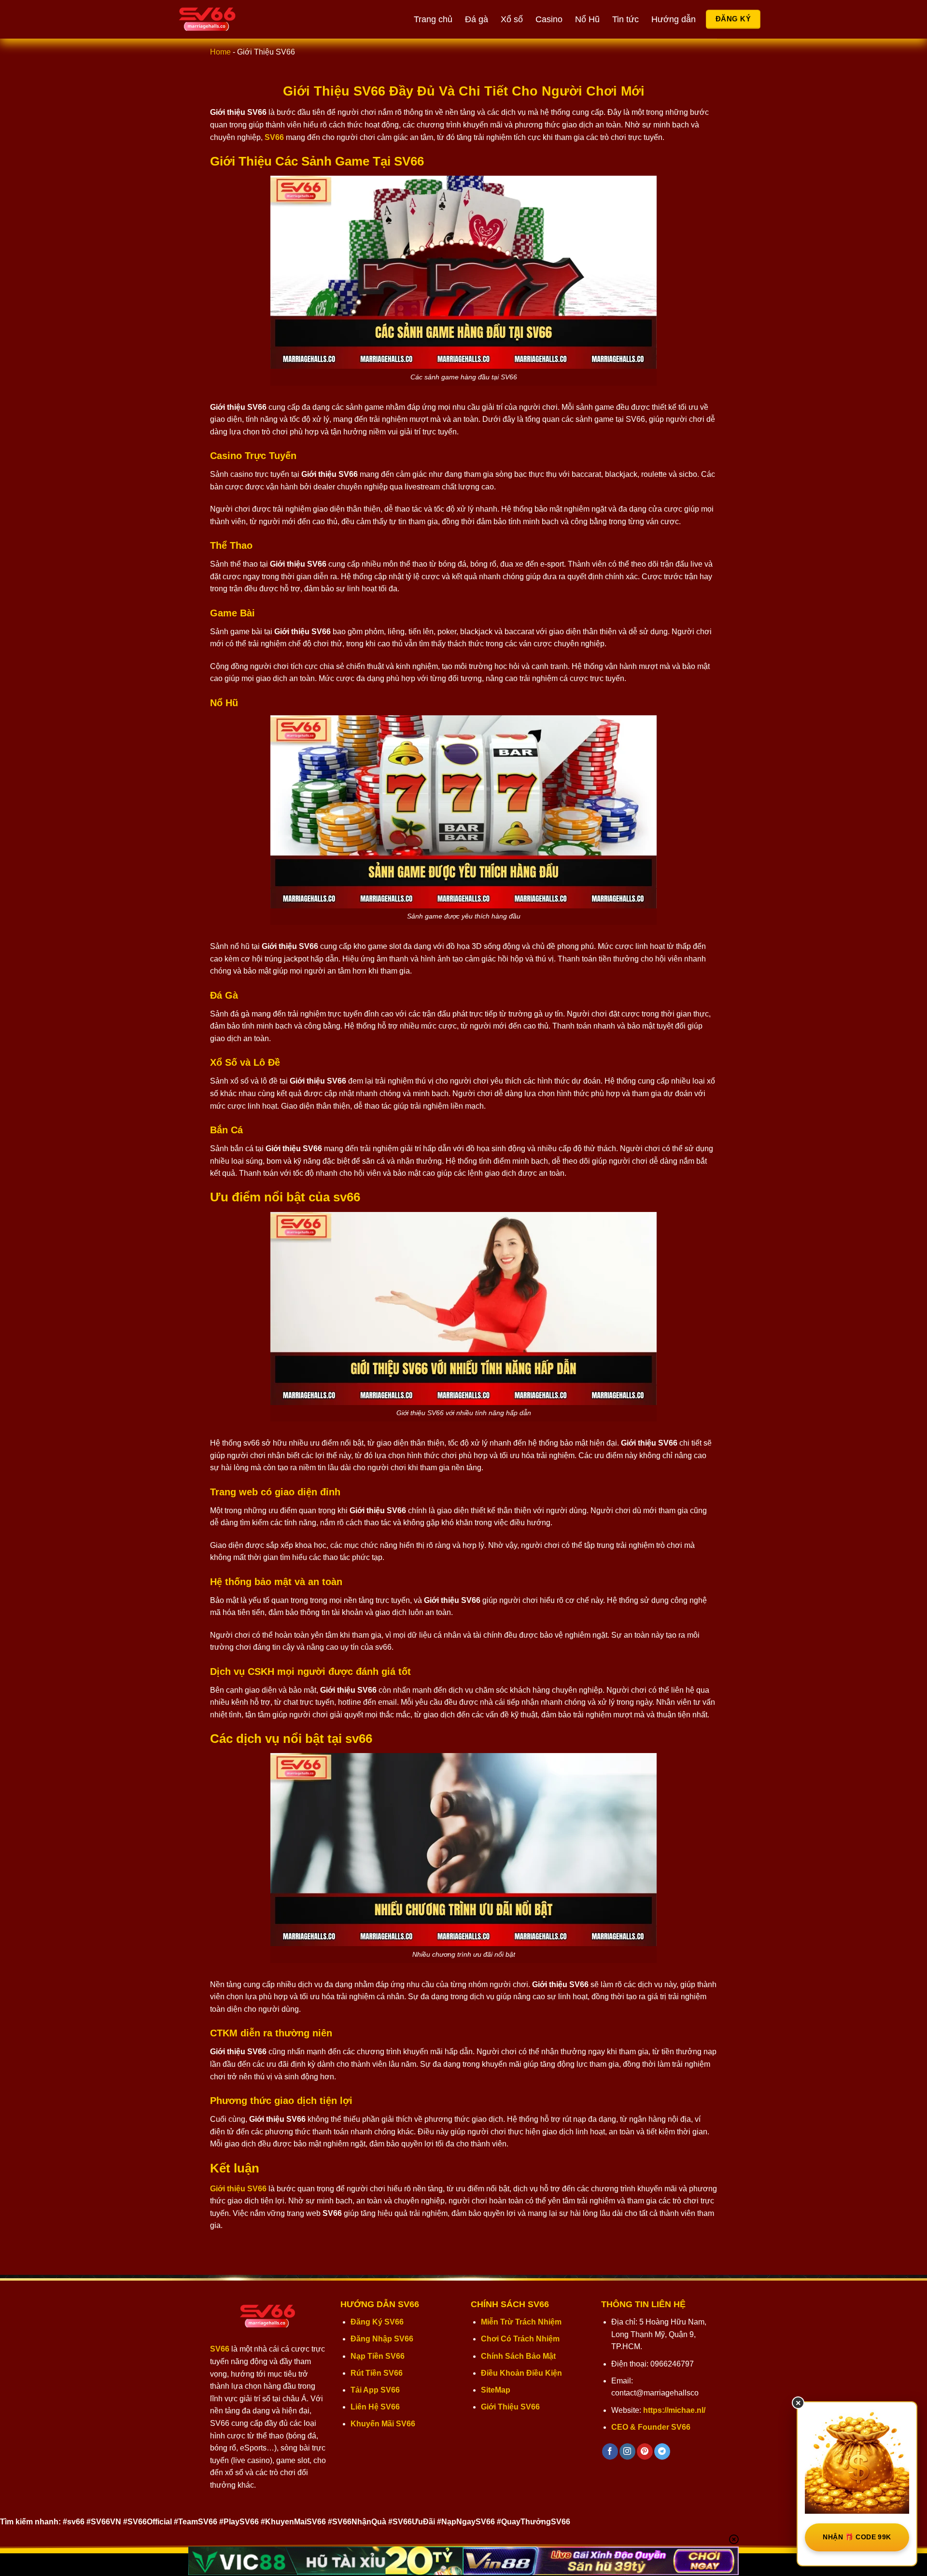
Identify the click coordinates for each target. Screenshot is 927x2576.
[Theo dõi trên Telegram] (662, 2451)
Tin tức (625, 19)
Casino (549, 19)
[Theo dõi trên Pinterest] (645, 2451)
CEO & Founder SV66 (651, 2427)
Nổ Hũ (587, 19)
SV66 (220, 2349)
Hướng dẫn (674, 19)
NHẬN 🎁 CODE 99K (857, 2537)
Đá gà (477, 19)
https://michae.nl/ (674, 2410)
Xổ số (512, 19)
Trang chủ (433, 19)
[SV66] (225, 19)
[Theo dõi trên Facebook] (610, 2451)
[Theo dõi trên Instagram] (627, 2451)
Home (220, 52)
